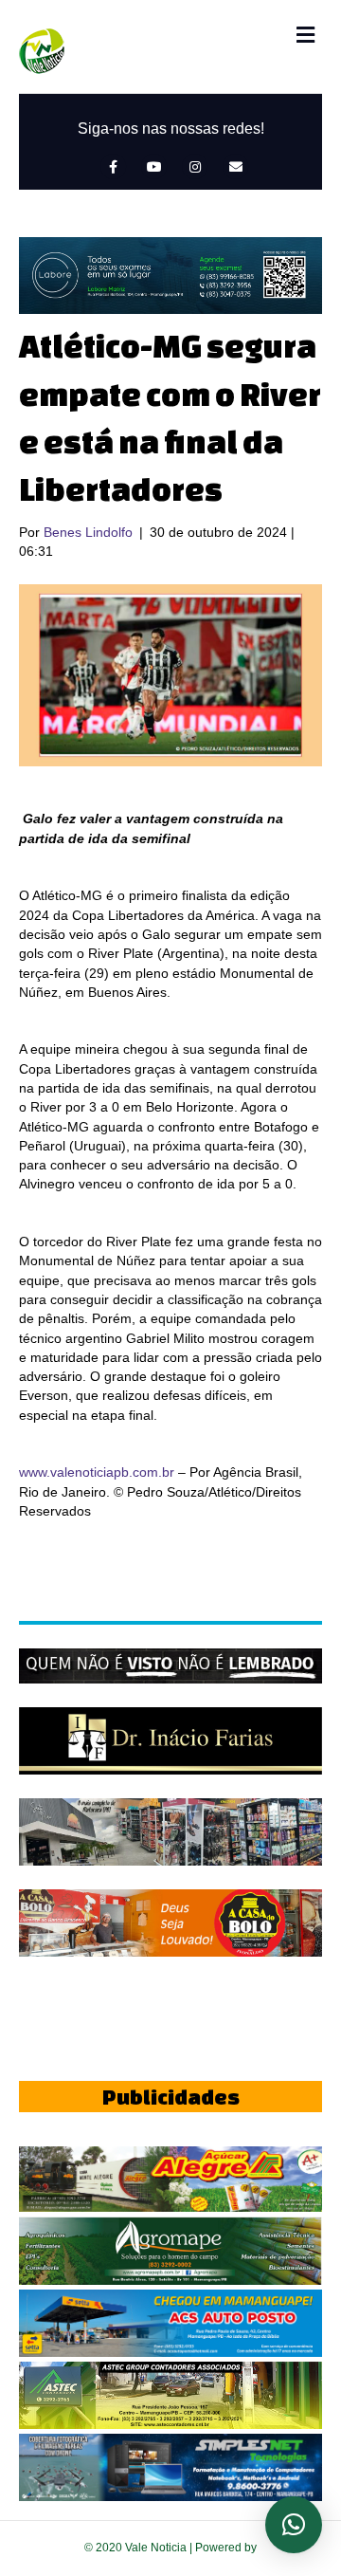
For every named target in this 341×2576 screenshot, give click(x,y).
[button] (294, 2525)
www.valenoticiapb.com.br (97, 1472)
